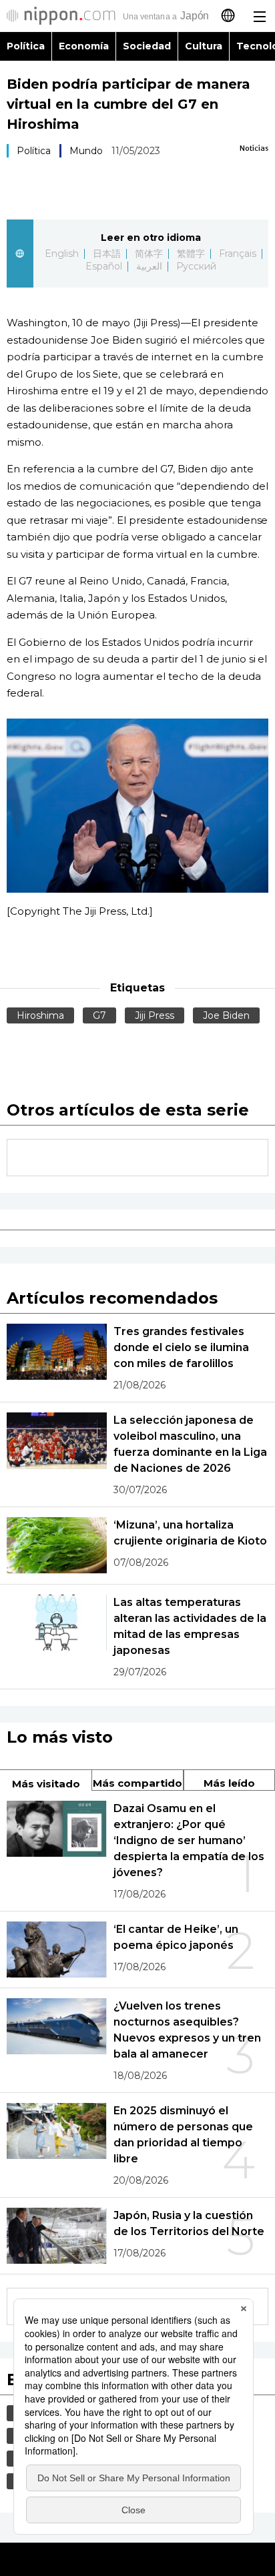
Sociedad (147, 46)
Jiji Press (155, 1015)
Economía (84, 46)
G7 (99, 1015)
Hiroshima (40, 1015)
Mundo (86, 151)
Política (26, 46)
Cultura (204, 46)
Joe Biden (226, 1015)
